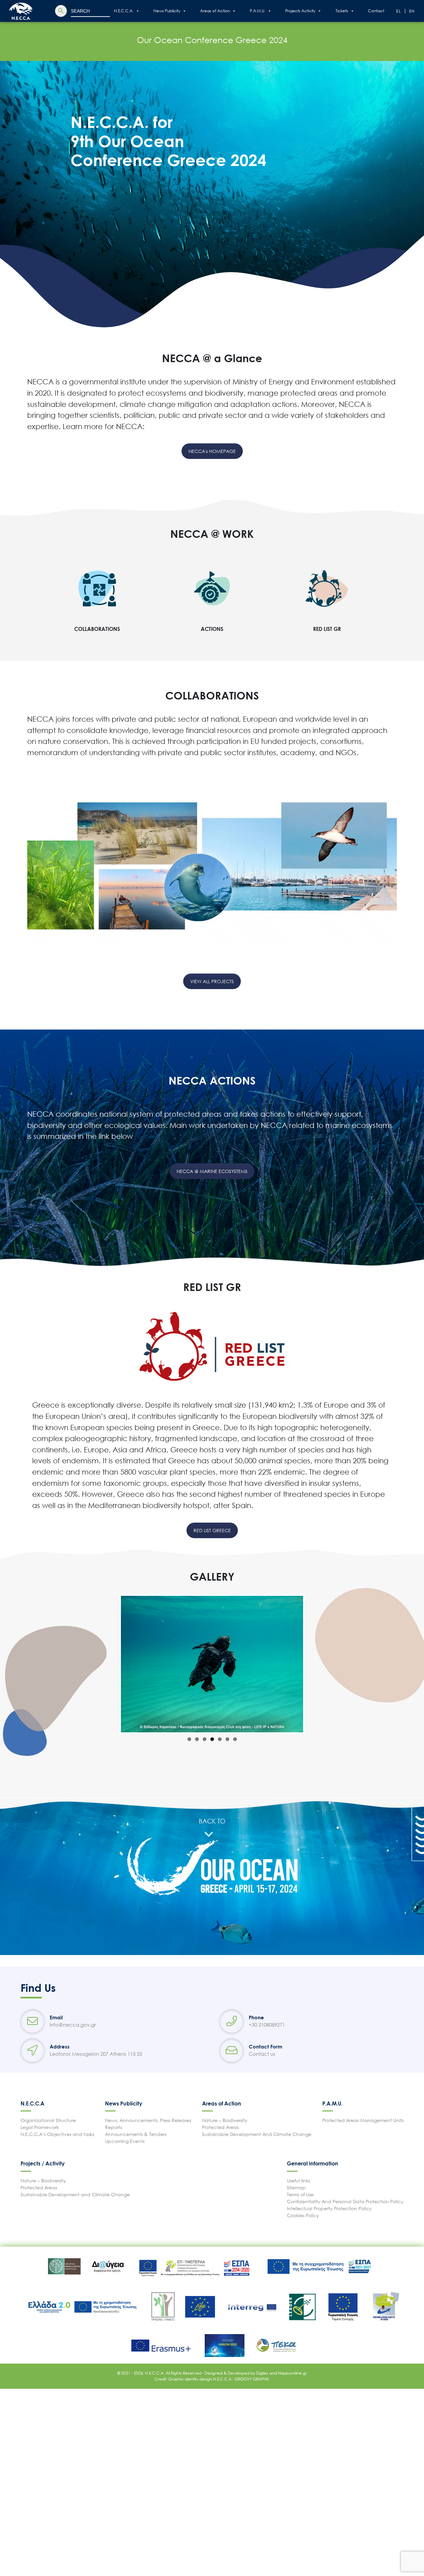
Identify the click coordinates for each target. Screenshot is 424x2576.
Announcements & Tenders (136, 2134)
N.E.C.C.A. (124, 11)
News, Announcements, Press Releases (148, 2120)
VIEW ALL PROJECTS (212, 981)
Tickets (342, 11)
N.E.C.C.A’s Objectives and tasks (57, 2134)
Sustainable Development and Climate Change (75, 2194)
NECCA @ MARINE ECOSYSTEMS (212, 1171)
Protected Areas (220, 2127)
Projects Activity (300, 11)
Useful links (298, 2181)
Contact (376, 11)
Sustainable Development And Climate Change (257, 2134)
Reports (113, 2127)
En (412, 11)
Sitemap (296, 2187)
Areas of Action (215, 11)
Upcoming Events (125, 2141)
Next (313, 1664)
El (399, 11)
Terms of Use (300, 2194)
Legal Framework (40, 2127)
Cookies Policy (303, 2215)
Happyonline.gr (292, 2373)
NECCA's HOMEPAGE (212, 451)
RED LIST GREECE (212, 1530)
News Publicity (167, 11)
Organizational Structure (48, 2120)
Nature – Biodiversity (225, 2120)
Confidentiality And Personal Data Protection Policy (345, 2201)
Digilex (263, 2373)
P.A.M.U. (258, 11)
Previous (111, 1664)
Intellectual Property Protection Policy (329, 2208)
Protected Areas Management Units (363, 2120)
